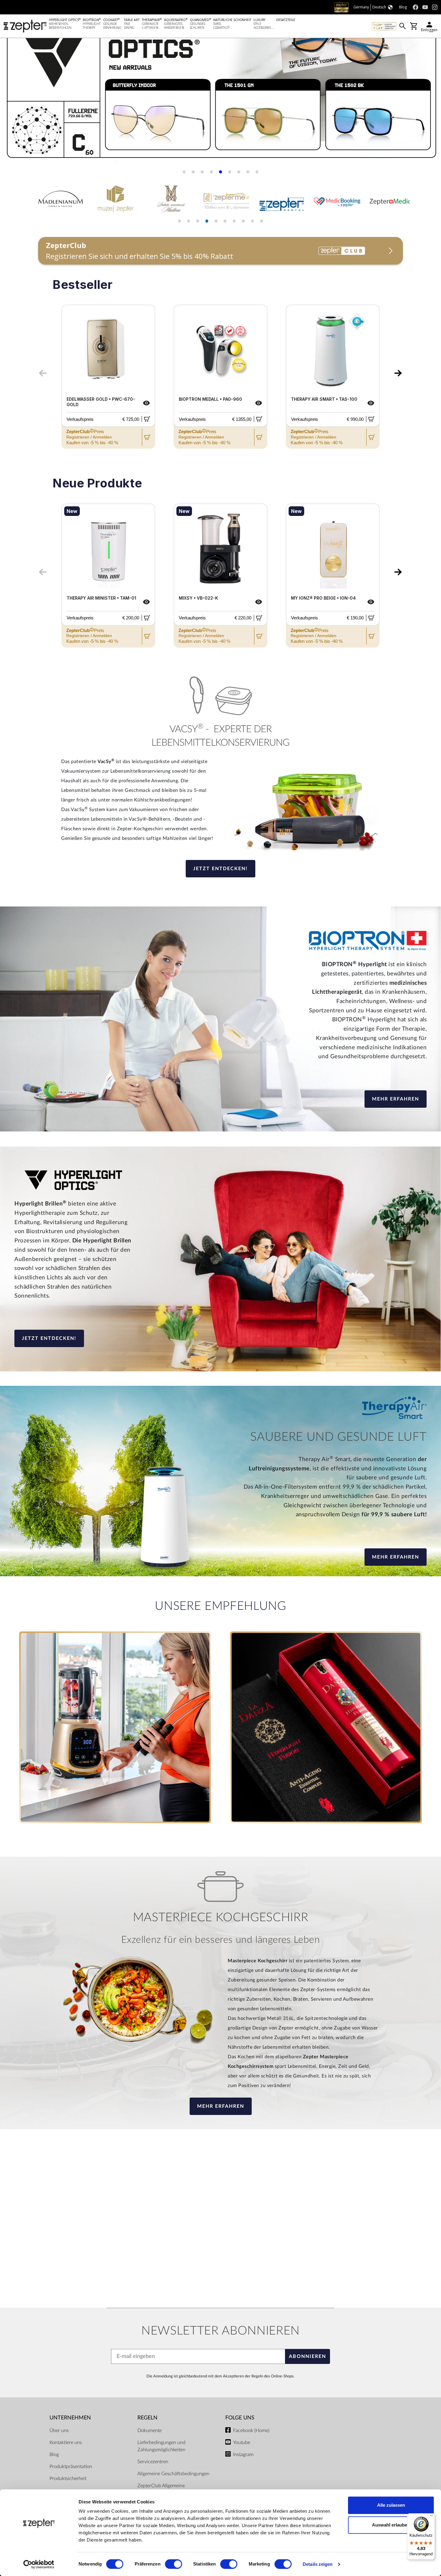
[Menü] (431, 2517)
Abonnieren (307, 2356)
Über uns (59, 2431)
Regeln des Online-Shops (273, 2376)
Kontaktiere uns (66, 2443)
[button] (12, 84)
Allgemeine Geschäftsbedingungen (173, 2474)
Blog (54, 2455)
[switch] (174, 2564)
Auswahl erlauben (391, 2525)
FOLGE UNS (240, 2418)
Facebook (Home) (251, 2431)
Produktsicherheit (68, 2479)
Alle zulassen (391, 2505)
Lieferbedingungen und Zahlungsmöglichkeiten (161, 2446)
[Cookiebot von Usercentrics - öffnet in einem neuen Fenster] (39, 2564)
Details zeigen (318, 2564)
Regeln (147, 2418)
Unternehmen (70, 2418)
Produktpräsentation (71, 2467)
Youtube (242, 2443)
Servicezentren (153, 2462)
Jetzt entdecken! (220, 869)
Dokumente (150, 2431)
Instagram (243, 2455)
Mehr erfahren (396, 1099)
